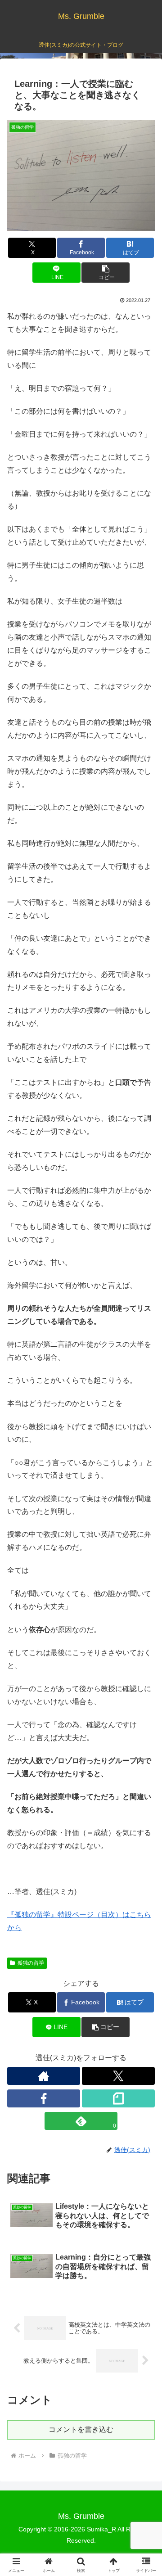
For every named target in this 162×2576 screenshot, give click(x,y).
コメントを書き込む (81, 2429)
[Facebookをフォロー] (44, 2098)
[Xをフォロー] (118, 2076)
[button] (106, 273)
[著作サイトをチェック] (44, 2076)
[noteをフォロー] (118, 2098)
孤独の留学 (31, 1963)
